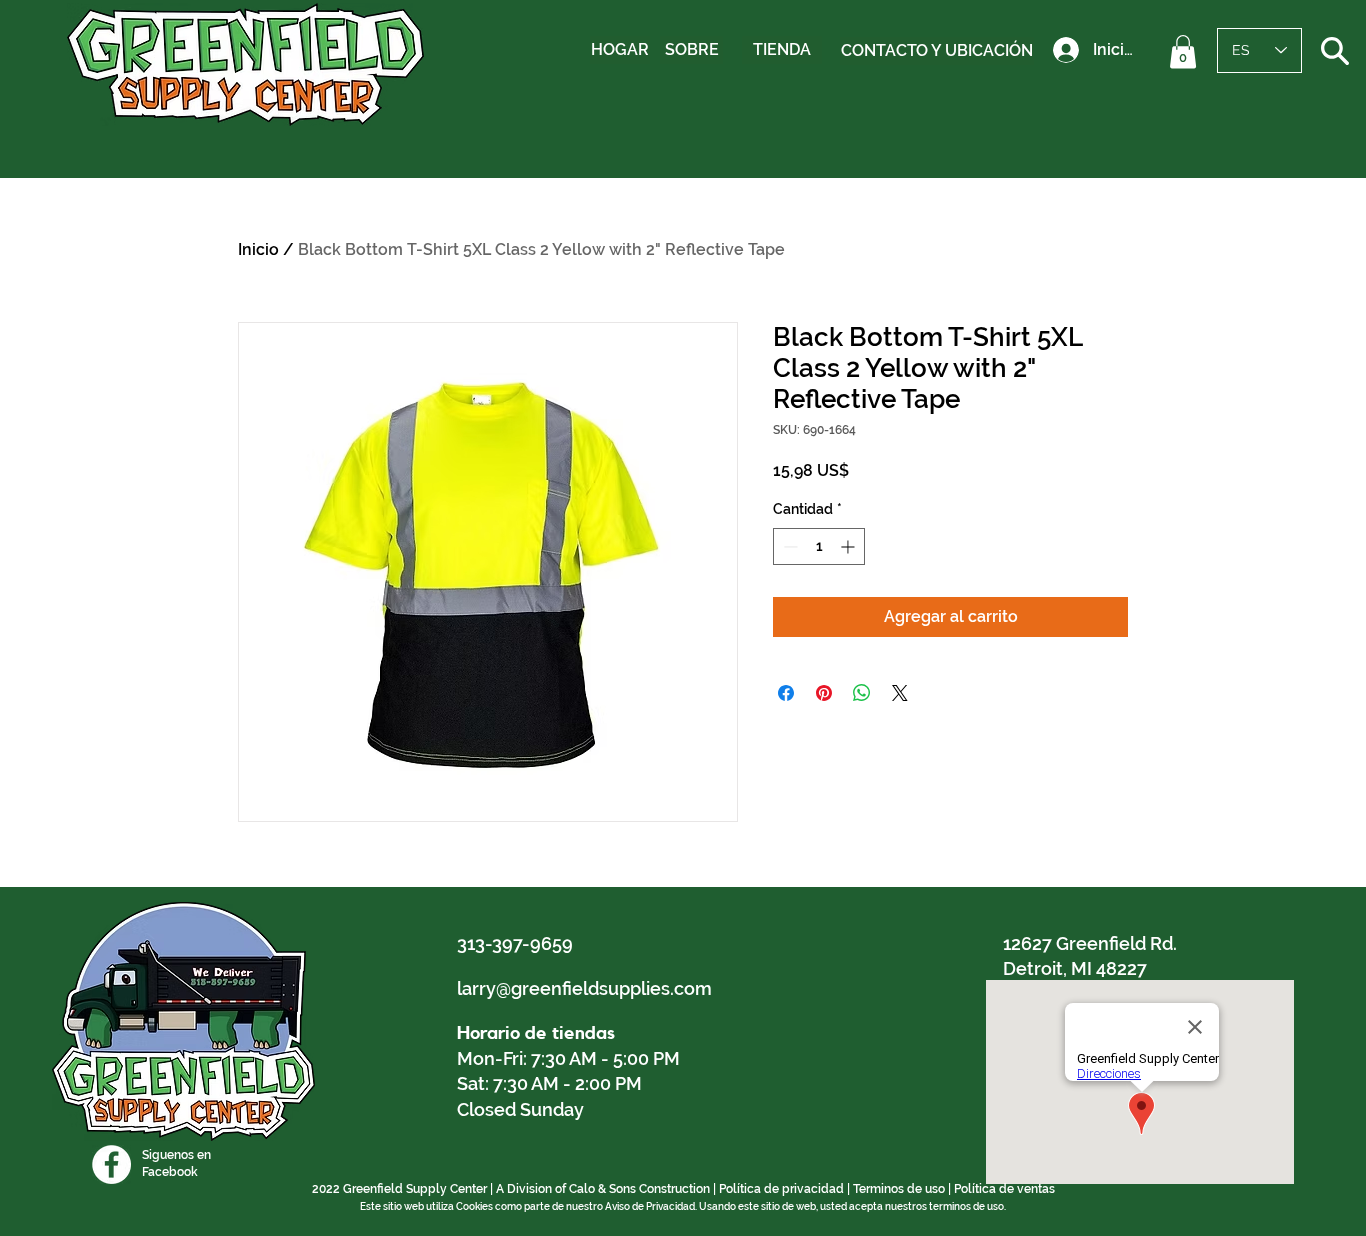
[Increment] (849, 546)
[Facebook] (111, 1164)
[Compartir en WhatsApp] (862, 693)
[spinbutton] (819, 546)
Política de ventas (1004, 1189)
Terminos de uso (899, 1189)
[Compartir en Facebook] (786, 693)
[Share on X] (900, 693)
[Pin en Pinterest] (824, 693)
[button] (1183, 51)
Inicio (258, 249)
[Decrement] (788, 546)
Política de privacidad (781, 1189)
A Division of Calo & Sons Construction (603, 1189)
